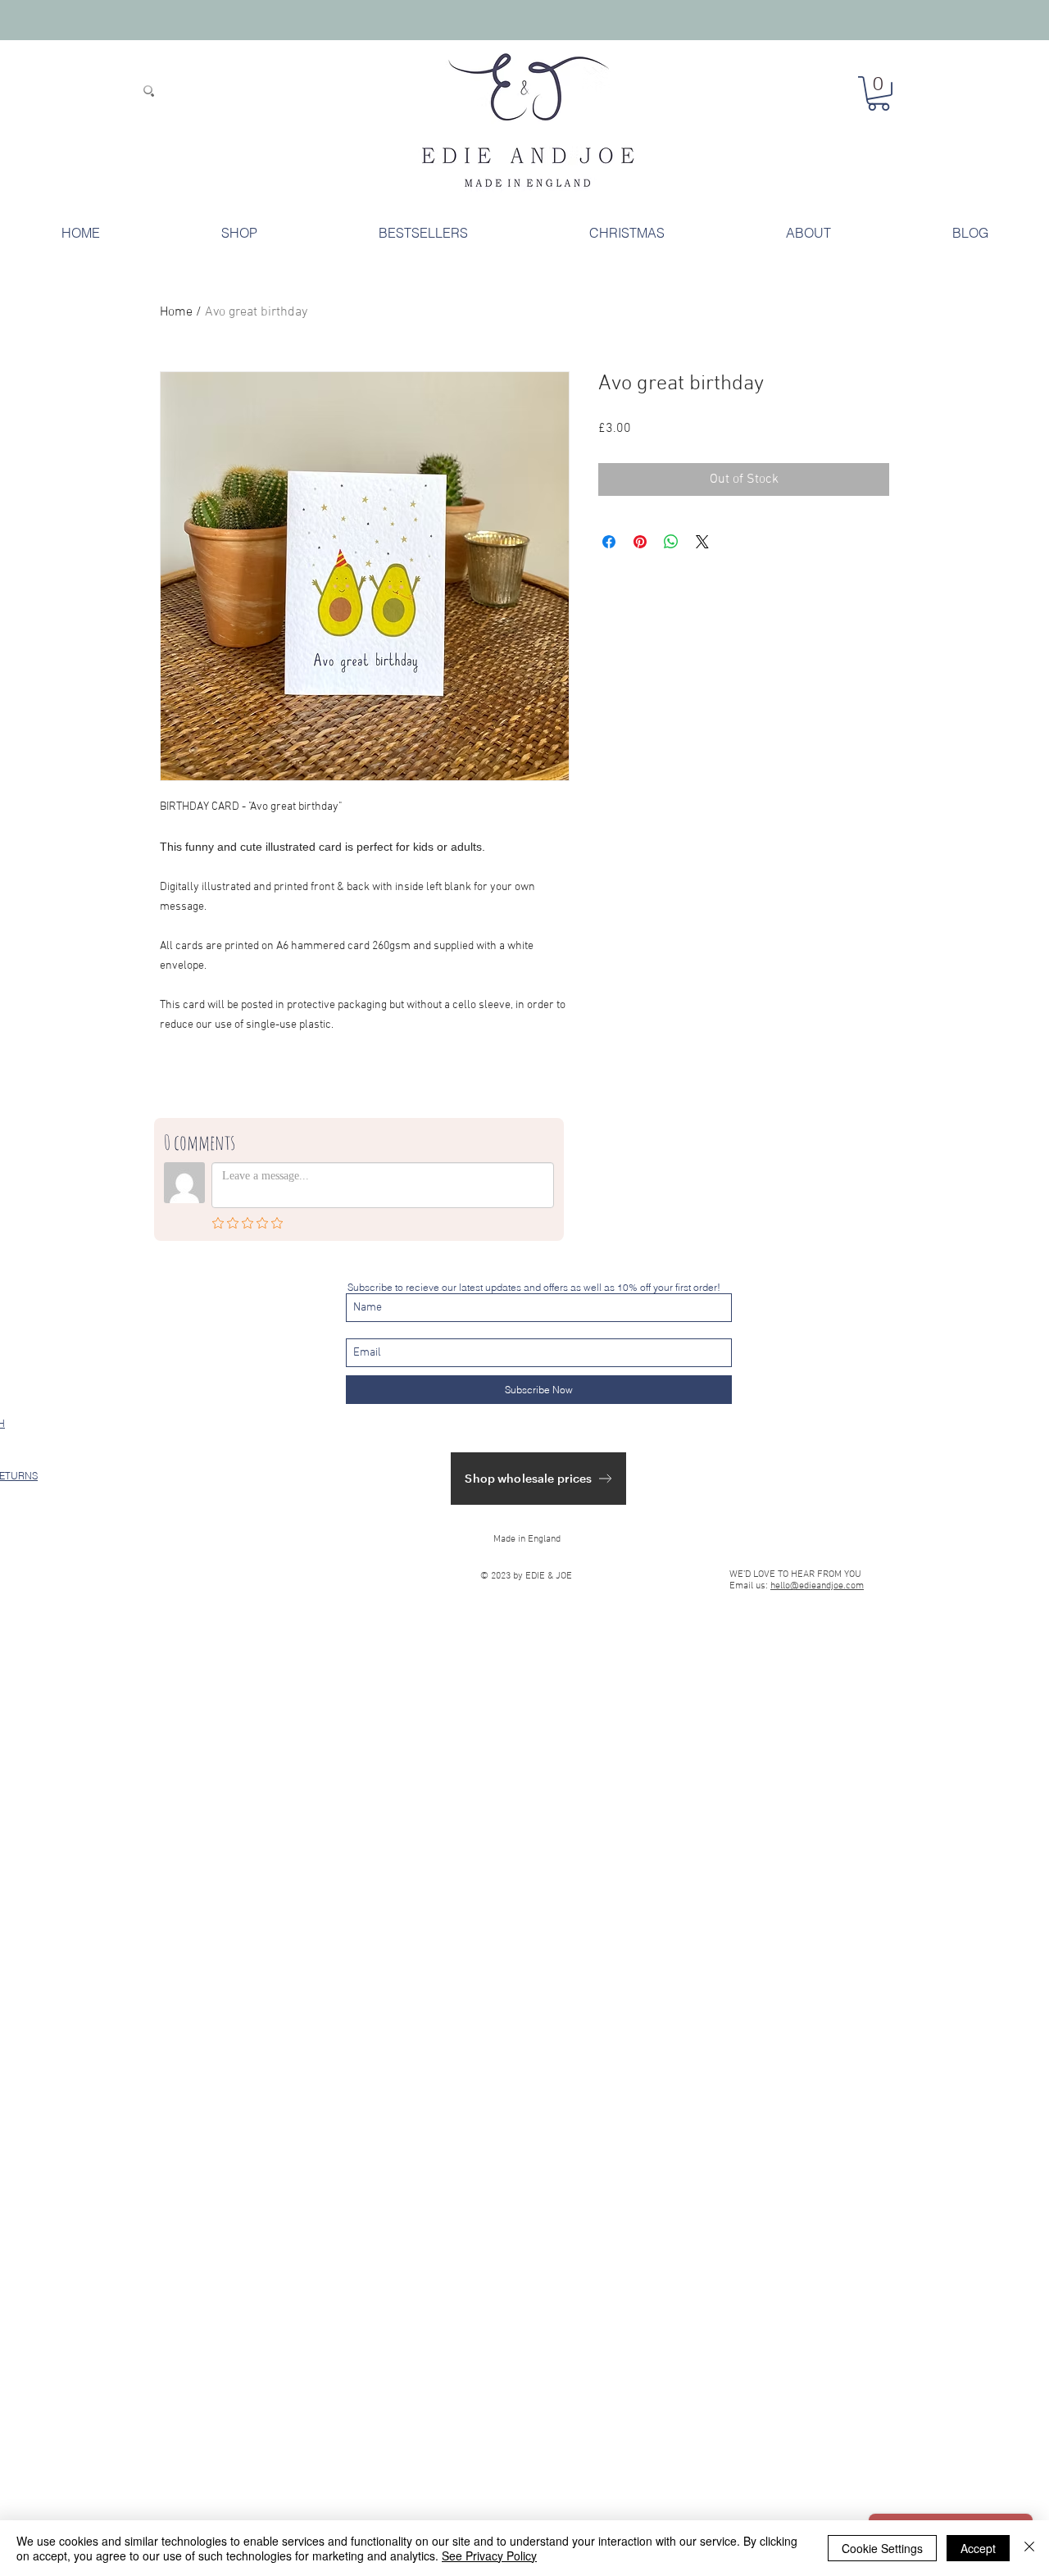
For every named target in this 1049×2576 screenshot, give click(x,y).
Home (176, 312)
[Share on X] (702, 542)
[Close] (1029, 2548)
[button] (879, 93)
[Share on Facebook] (609, 542)
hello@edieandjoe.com (817, 1586)
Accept (978, 2548)
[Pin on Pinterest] (640, 542)
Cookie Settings (882, 2548)
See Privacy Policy (489, 2556)
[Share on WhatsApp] (671, 542)
